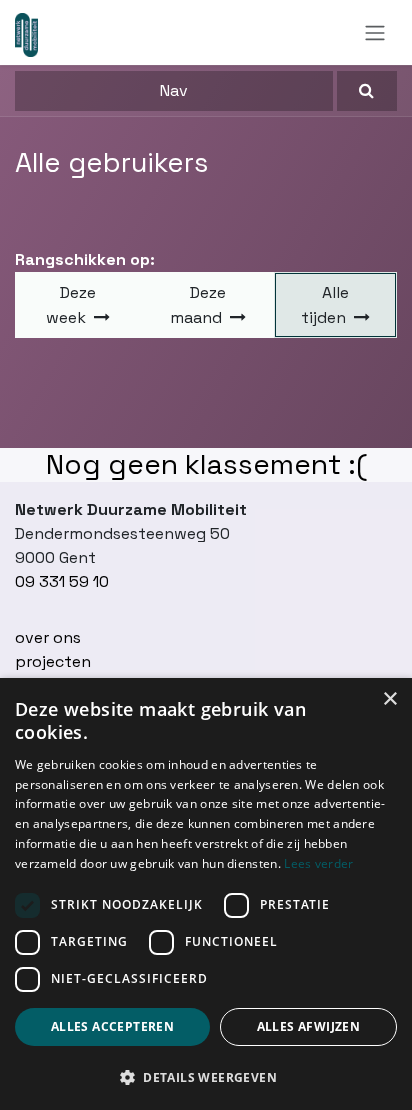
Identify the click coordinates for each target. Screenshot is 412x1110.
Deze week (71, 305)
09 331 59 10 (62, 581)
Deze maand (198, 305)
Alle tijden (325, 305)
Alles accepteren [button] (112, 1026)
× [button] (389, 699)
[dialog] (206, 894)
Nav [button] (174, 90)
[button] (367, 91)
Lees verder (318, 863)
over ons (48, 637)
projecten (53, 661)
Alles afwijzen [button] (309, 1026)
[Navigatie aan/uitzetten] (375, 32)
